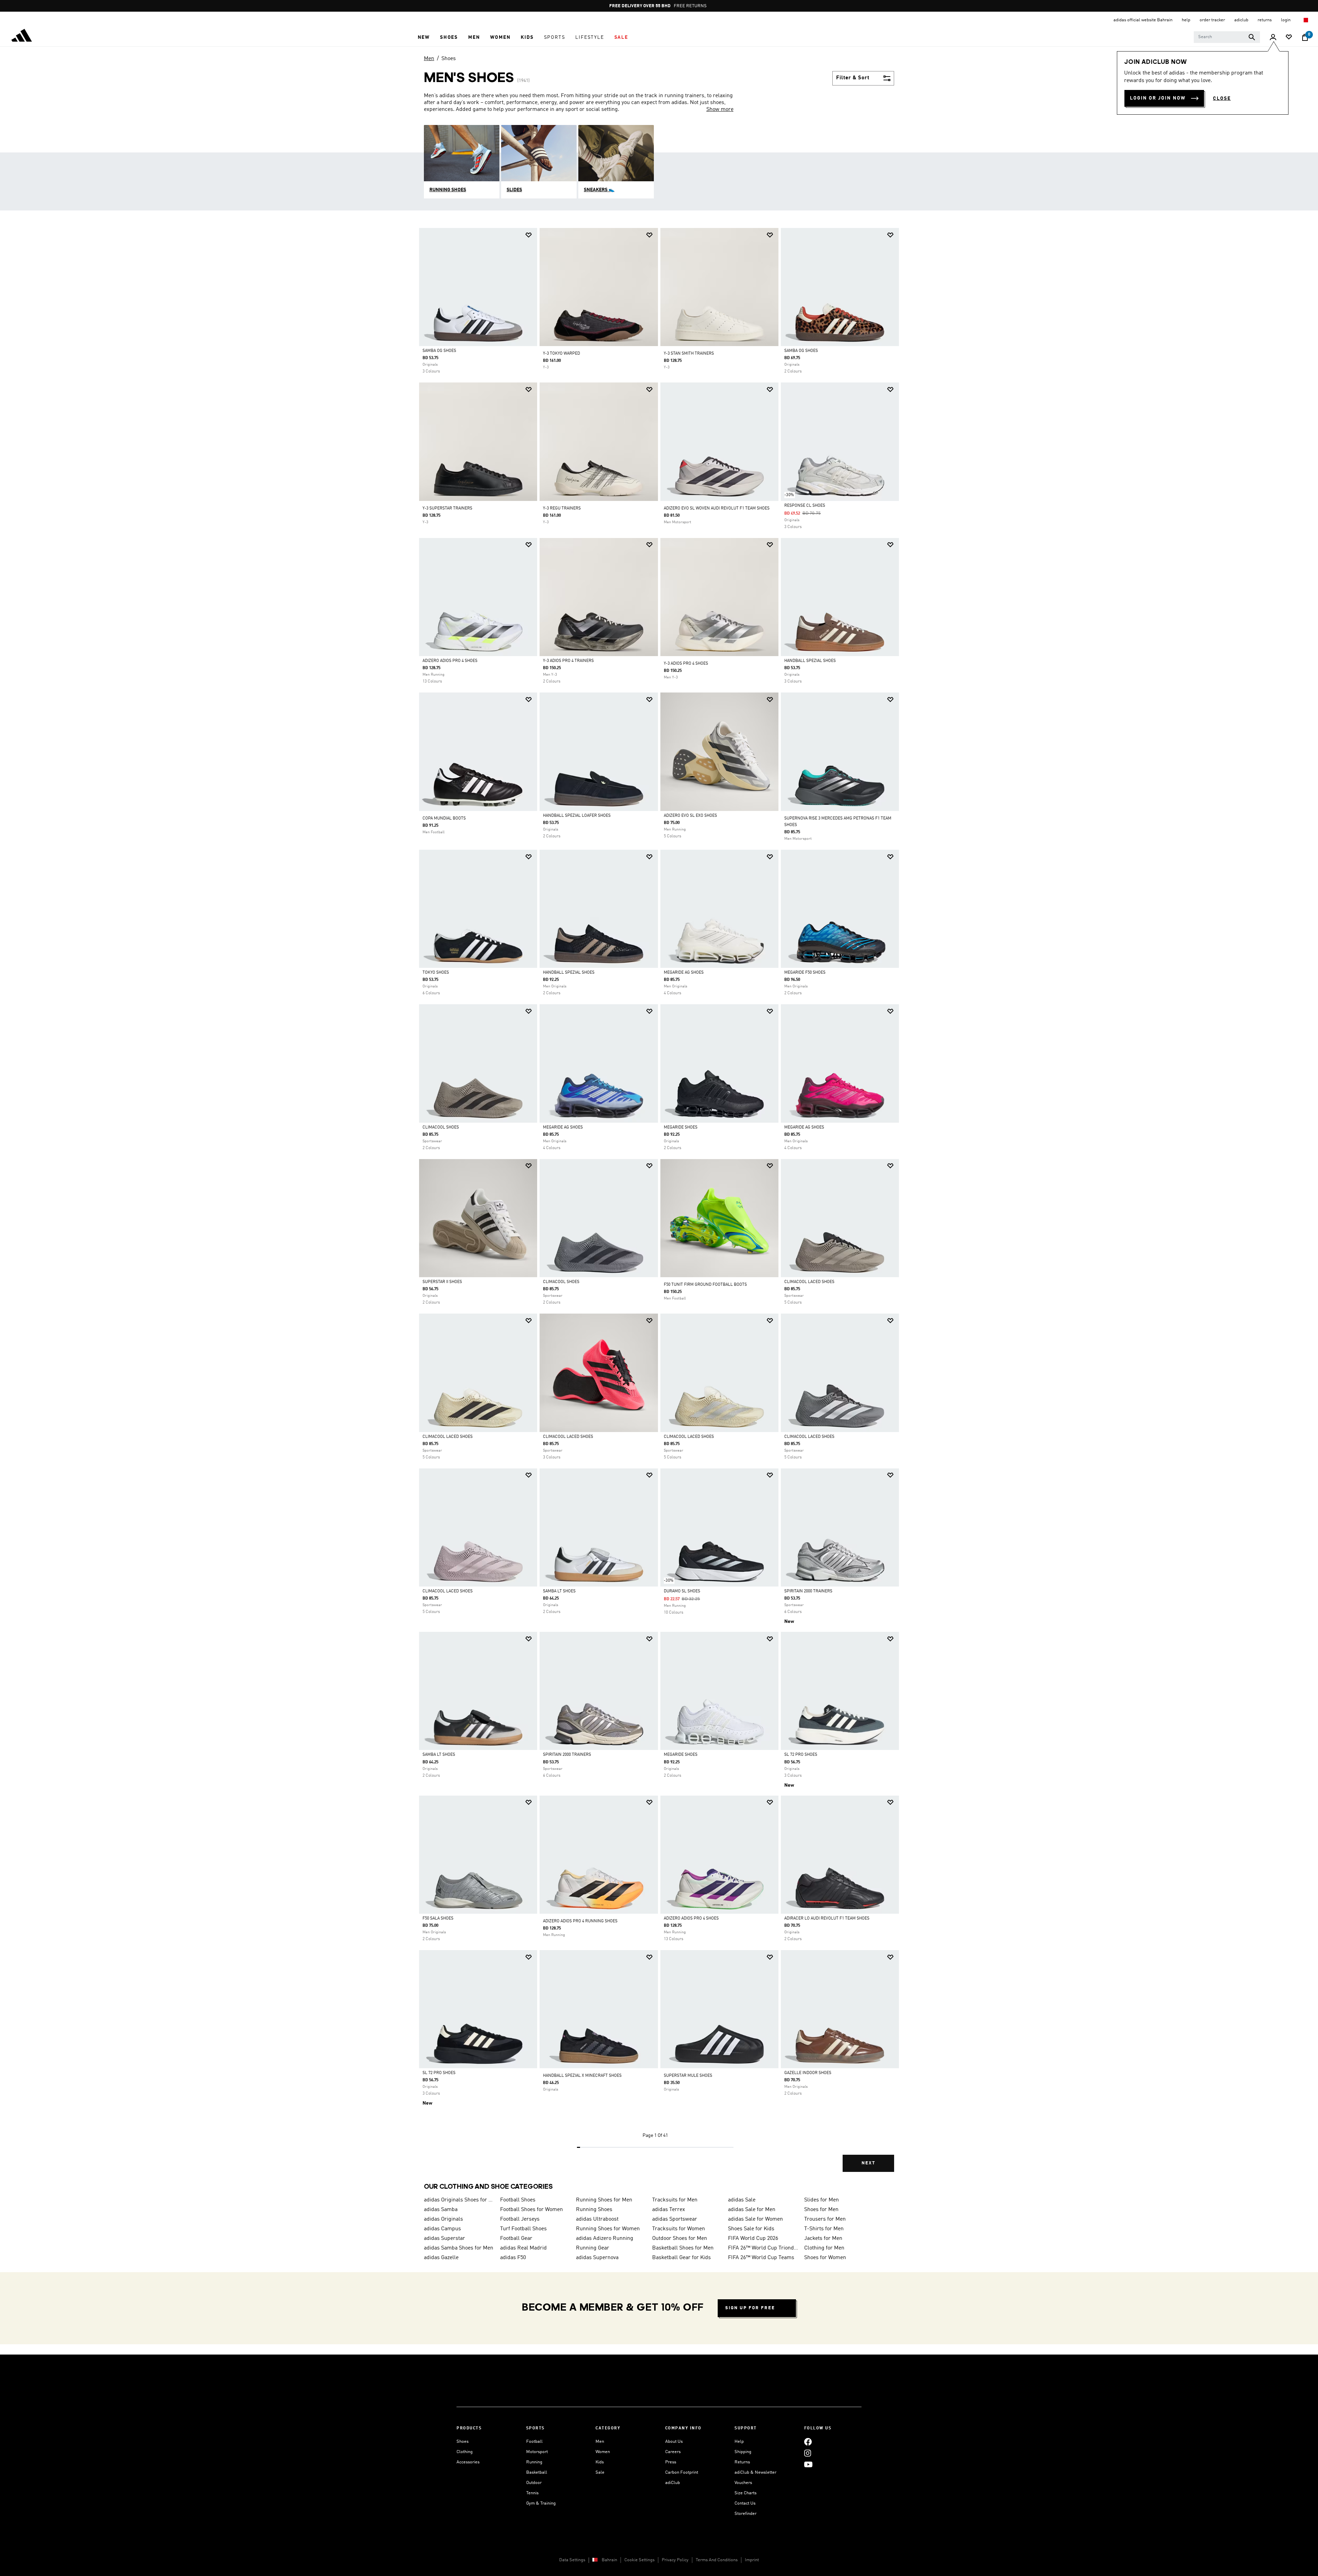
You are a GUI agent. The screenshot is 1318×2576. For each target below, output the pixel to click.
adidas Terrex (669, 2210)
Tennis (532, 2493)
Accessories (468, 2462)
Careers (673, 2452)
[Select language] (1305, 20)
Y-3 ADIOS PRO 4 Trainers (568, 661)
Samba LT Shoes (559, 1591)
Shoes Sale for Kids (751, 2229)
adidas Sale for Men (752, 2210)
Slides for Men (822, 2200)
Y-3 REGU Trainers (562, 508)
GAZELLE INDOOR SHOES (808, 2073)
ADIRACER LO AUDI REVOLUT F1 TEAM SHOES (827, 1919)
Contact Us (745, 2503)
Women (603, 2452)
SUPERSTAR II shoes (442, 1282)
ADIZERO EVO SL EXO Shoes (690, 816)
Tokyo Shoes (436, 973)
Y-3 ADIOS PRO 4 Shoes (686, 664)
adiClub (673, 2483)
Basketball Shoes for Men (683, 2248)
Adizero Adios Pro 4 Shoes (450, 661)
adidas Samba (441, 2210)
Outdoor (534, 2483)
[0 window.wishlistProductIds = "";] (1289, 38)
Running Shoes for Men (604, 2200)
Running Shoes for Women (608, 2229)
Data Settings (572, 2560)
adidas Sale (742, 2200)
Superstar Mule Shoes (688, 2076)
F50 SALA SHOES (438, 1919)
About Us (674, 2442)
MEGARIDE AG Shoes (684, 973)
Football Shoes (518, 2200)
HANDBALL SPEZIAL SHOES (569, 973)
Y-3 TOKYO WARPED (562, 354)
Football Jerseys (520, 2219)
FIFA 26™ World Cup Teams (761, 2258)
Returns (742, 2462)
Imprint (752, 2560)
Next (868, 2163)
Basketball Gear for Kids (681, 2258)
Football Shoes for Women (531, 2210)
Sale (600, 2472)
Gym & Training (541, 2503)
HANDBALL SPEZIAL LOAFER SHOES (577, 816)
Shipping (743, 2452)
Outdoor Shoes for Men (680, 2239)
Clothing (465, 2452)
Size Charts (745, 2493)
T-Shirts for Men (824, 2229)
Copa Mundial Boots (444, 818)
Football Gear (516, 2239)
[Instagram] (808, 2453)
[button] (424, 37)
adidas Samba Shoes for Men (459, 2248)
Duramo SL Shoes (682, 1591)
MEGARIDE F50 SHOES (805, 973)
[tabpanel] (659, 1206)
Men (429, 59)
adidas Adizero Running (605, 2239)
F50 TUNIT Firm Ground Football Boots (705, 1285)
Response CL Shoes (805, 506)
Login (1286, 20)
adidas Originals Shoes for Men (459, 2200)
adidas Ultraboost (597, 2219)
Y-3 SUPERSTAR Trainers (447, 508)
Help (739, 2442)
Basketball (537, 2472)
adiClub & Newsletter (755, 2472)
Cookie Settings (639, 2560)
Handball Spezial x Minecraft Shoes (582, 2076)
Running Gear (593, 2248)
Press (671, 2462)
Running (534, 2462)
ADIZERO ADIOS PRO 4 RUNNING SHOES (580, 1921)
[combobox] (1227, 37)
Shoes (449, 59)
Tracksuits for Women (679, 2229)
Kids (600, 2462)
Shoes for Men (821, 2210)
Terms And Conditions (717, 2560)
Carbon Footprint (682, 2472)
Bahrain (609, 2560)
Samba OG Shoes (439, 351)
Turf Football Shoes (523, 2229)
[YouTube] (808, 2464)
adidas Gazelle (441, 2258)
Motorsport (537, 2452)
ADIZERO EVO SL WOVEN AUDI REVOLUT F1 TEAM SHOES (717, 508)
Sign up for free (750, 2308)
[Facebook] (808, 2442)
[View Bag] (1305, 37)
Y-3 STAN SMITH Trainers (689, 354)
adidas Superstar (444, 2239)
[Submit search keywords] (1252, 37)
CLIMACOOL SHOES (441, 1127)
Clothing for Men (824, 2248)
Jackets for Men (823, 2239)
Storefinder (745, 2514)
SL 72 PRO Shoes (801, 1755)
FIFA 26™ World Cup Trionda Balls (763, 2248)
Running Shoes (594, 2210)
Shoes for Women (825, 2258)
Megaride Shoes (681, 1127)
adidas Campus (442, 2229)
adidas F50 (513, 2258)
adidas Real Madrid (523, 2248)
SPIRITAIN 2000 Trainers (808, 1591)
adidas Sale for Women (755, 2219)
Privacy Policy (675, 2560)
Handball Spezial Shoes (810, 661)
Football (534, 2442)
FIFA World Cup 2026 (753, 2239)
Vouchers (743, 2483)
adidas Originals (443, 2219)
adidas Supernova (597, 2258)
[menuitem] (424, 37)
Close (1222, 99)
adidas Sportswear (675, 2219)
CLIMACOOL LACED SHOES (809, 1282)
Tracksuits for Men (675, 2200)
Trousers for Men (825, 2219)
